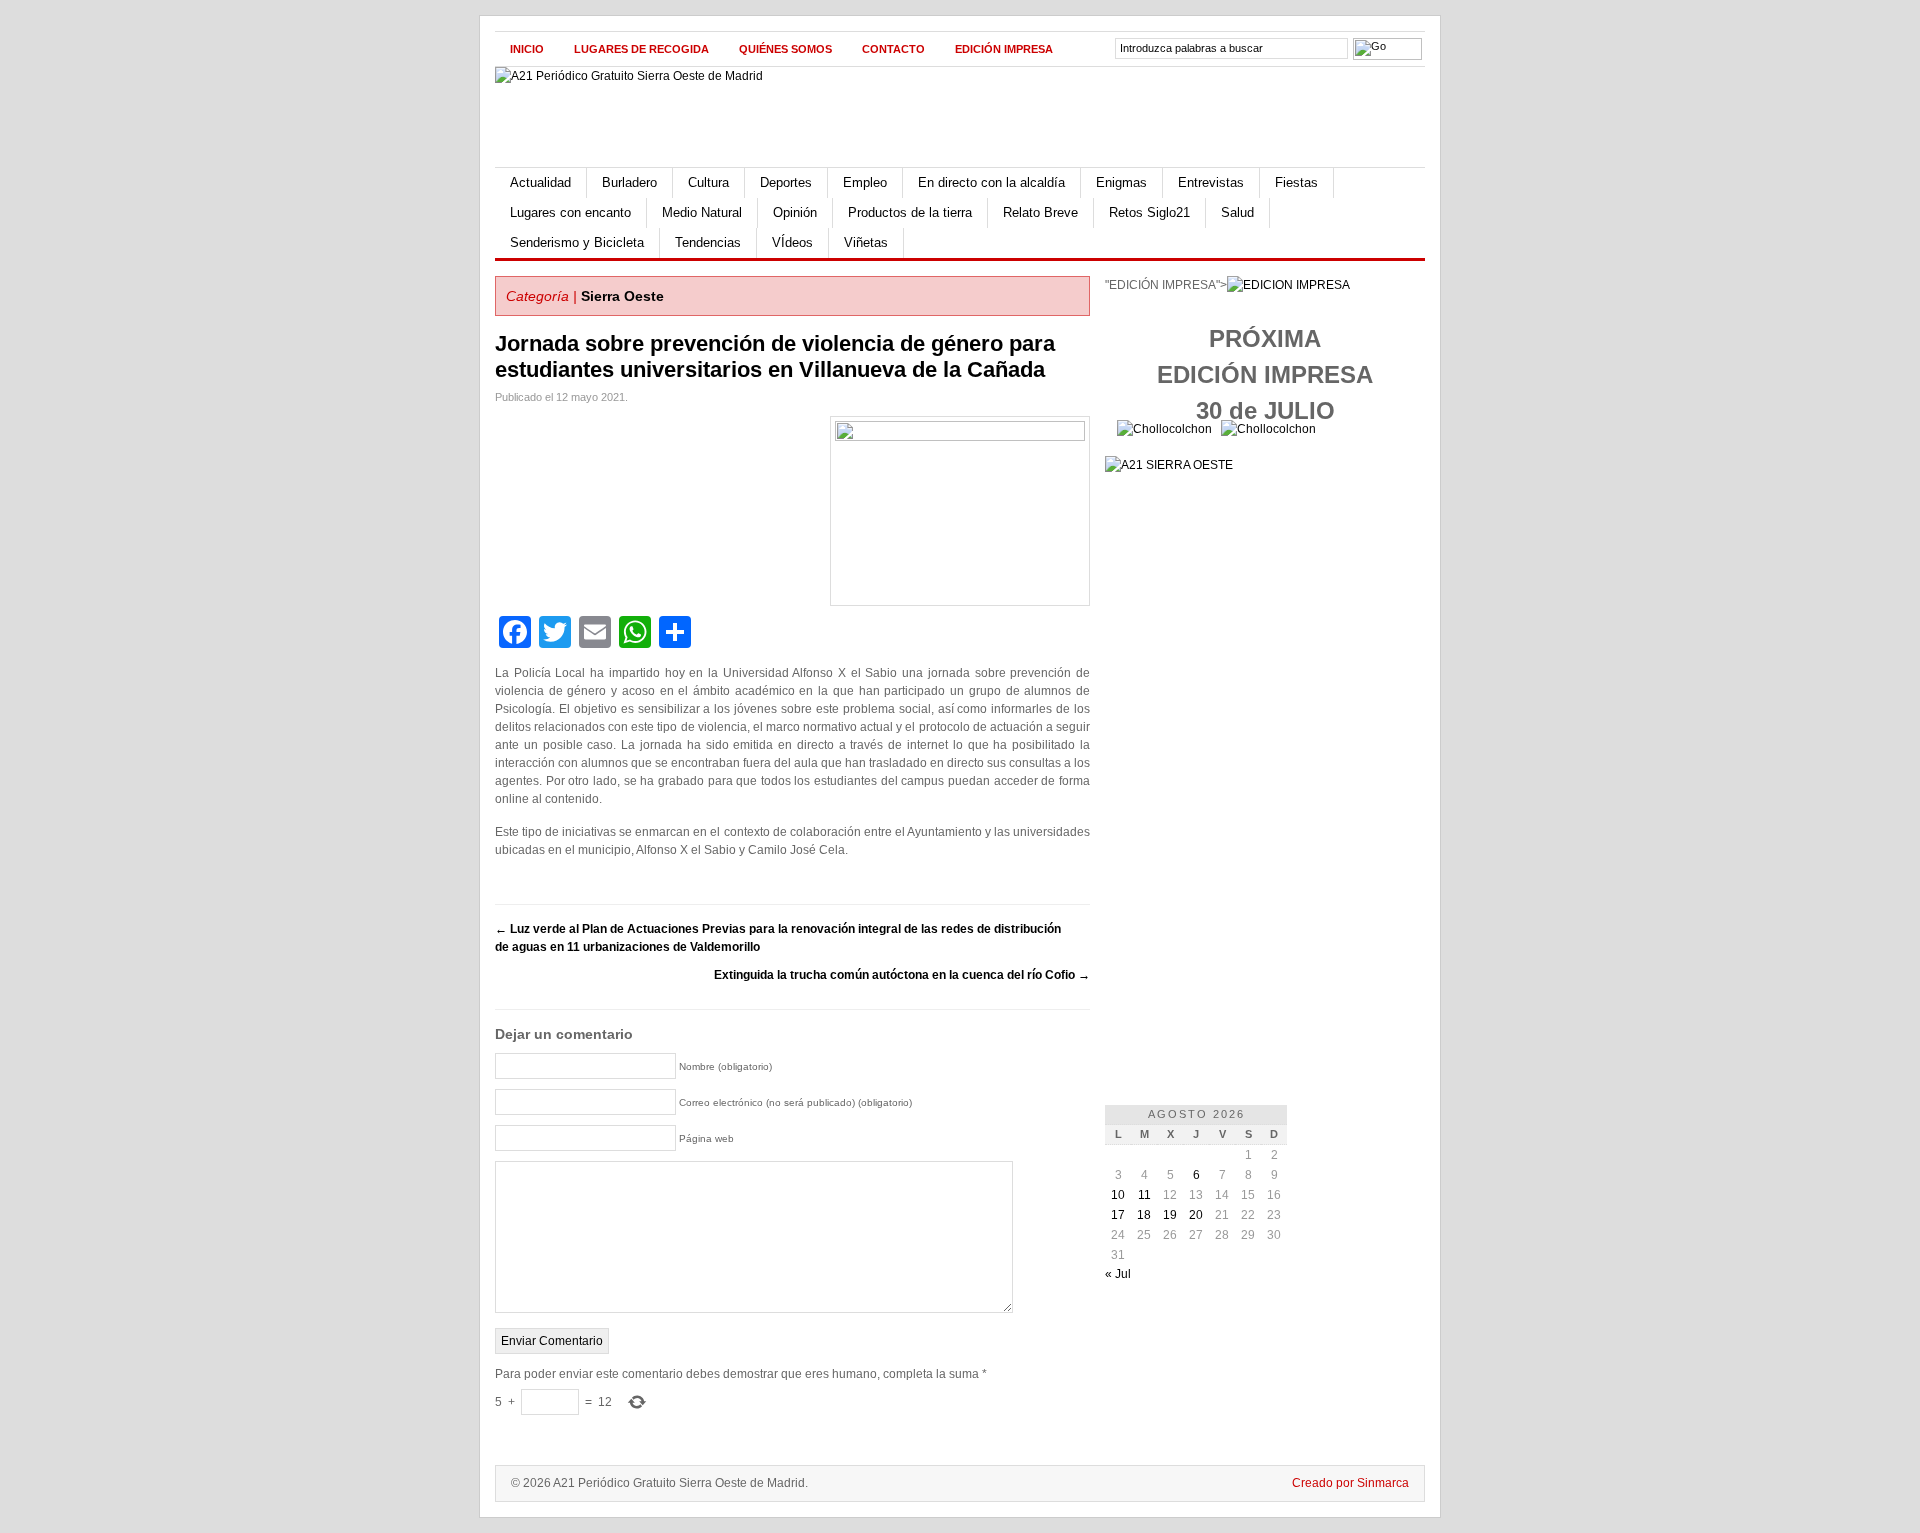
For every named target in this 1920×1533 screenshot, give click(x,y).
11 (1144, 1195)
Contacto (893, 49)
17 (1118, 1215)
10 (1118, 1195)
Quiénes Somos (785, 49)
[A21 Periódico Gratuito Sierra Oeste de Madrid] (629, 76)
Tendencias (708, 242)
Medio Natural (702, 212)
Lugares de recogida (641, 49)
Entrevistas (1211, 182)
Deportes (786, 182)
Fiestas (1296, 182)
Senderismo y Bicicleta (577, 242)
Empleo (865, 182)
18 (1144, 1215)
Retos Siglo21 (1149, 212)
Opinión (795, 212)
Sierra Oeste (622, 296)
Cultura (708, 182)
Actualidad (540, 182)
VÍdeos (792, 242)
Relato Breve (1040, 212)
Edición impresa (1004, 49)
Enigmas (1121, 182)
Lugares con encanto (570, 212)
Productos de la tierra (910, 212)
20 (1196, 1215)
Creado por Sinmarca (1350, 1483)
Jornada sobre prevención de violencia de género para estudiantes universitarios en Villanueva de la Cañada (775, 356)
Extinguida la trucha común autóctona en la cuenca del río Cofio (902, 975)
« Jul (1118, 1274)
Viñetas (866, 242)
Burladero (629, 182)
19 (1170, 1215)
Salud (1237, 212)
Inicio (527, 49)
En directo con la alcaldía (991, 182)
